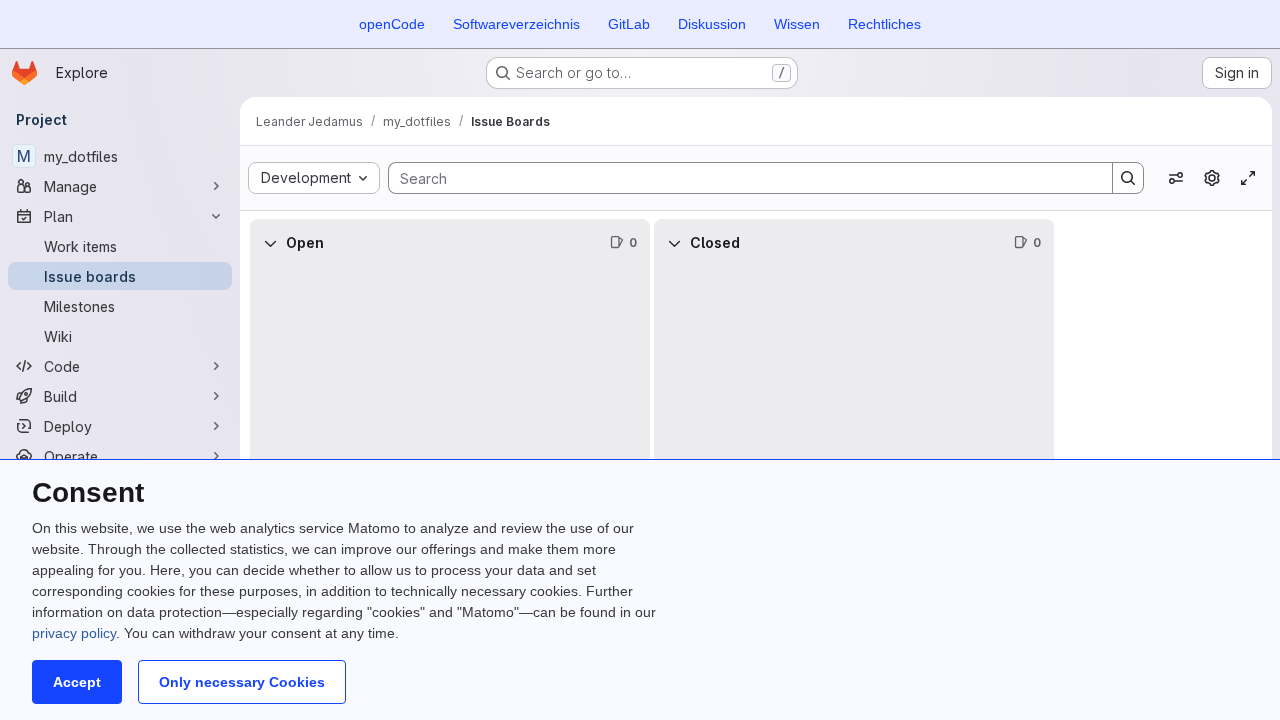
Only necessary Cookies (242, 682)
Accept (77, 682)
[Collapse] (270, 243)
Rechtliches (884, 24)
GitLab (629, 24)
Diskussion (712, 24)
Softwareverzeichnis (516, 24)
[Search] (1128, 178)
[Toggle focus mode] (1248, 178)
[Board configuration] (1212, 178)
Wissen (797, 24)
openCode (392, 24)
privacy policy (74, 633)
